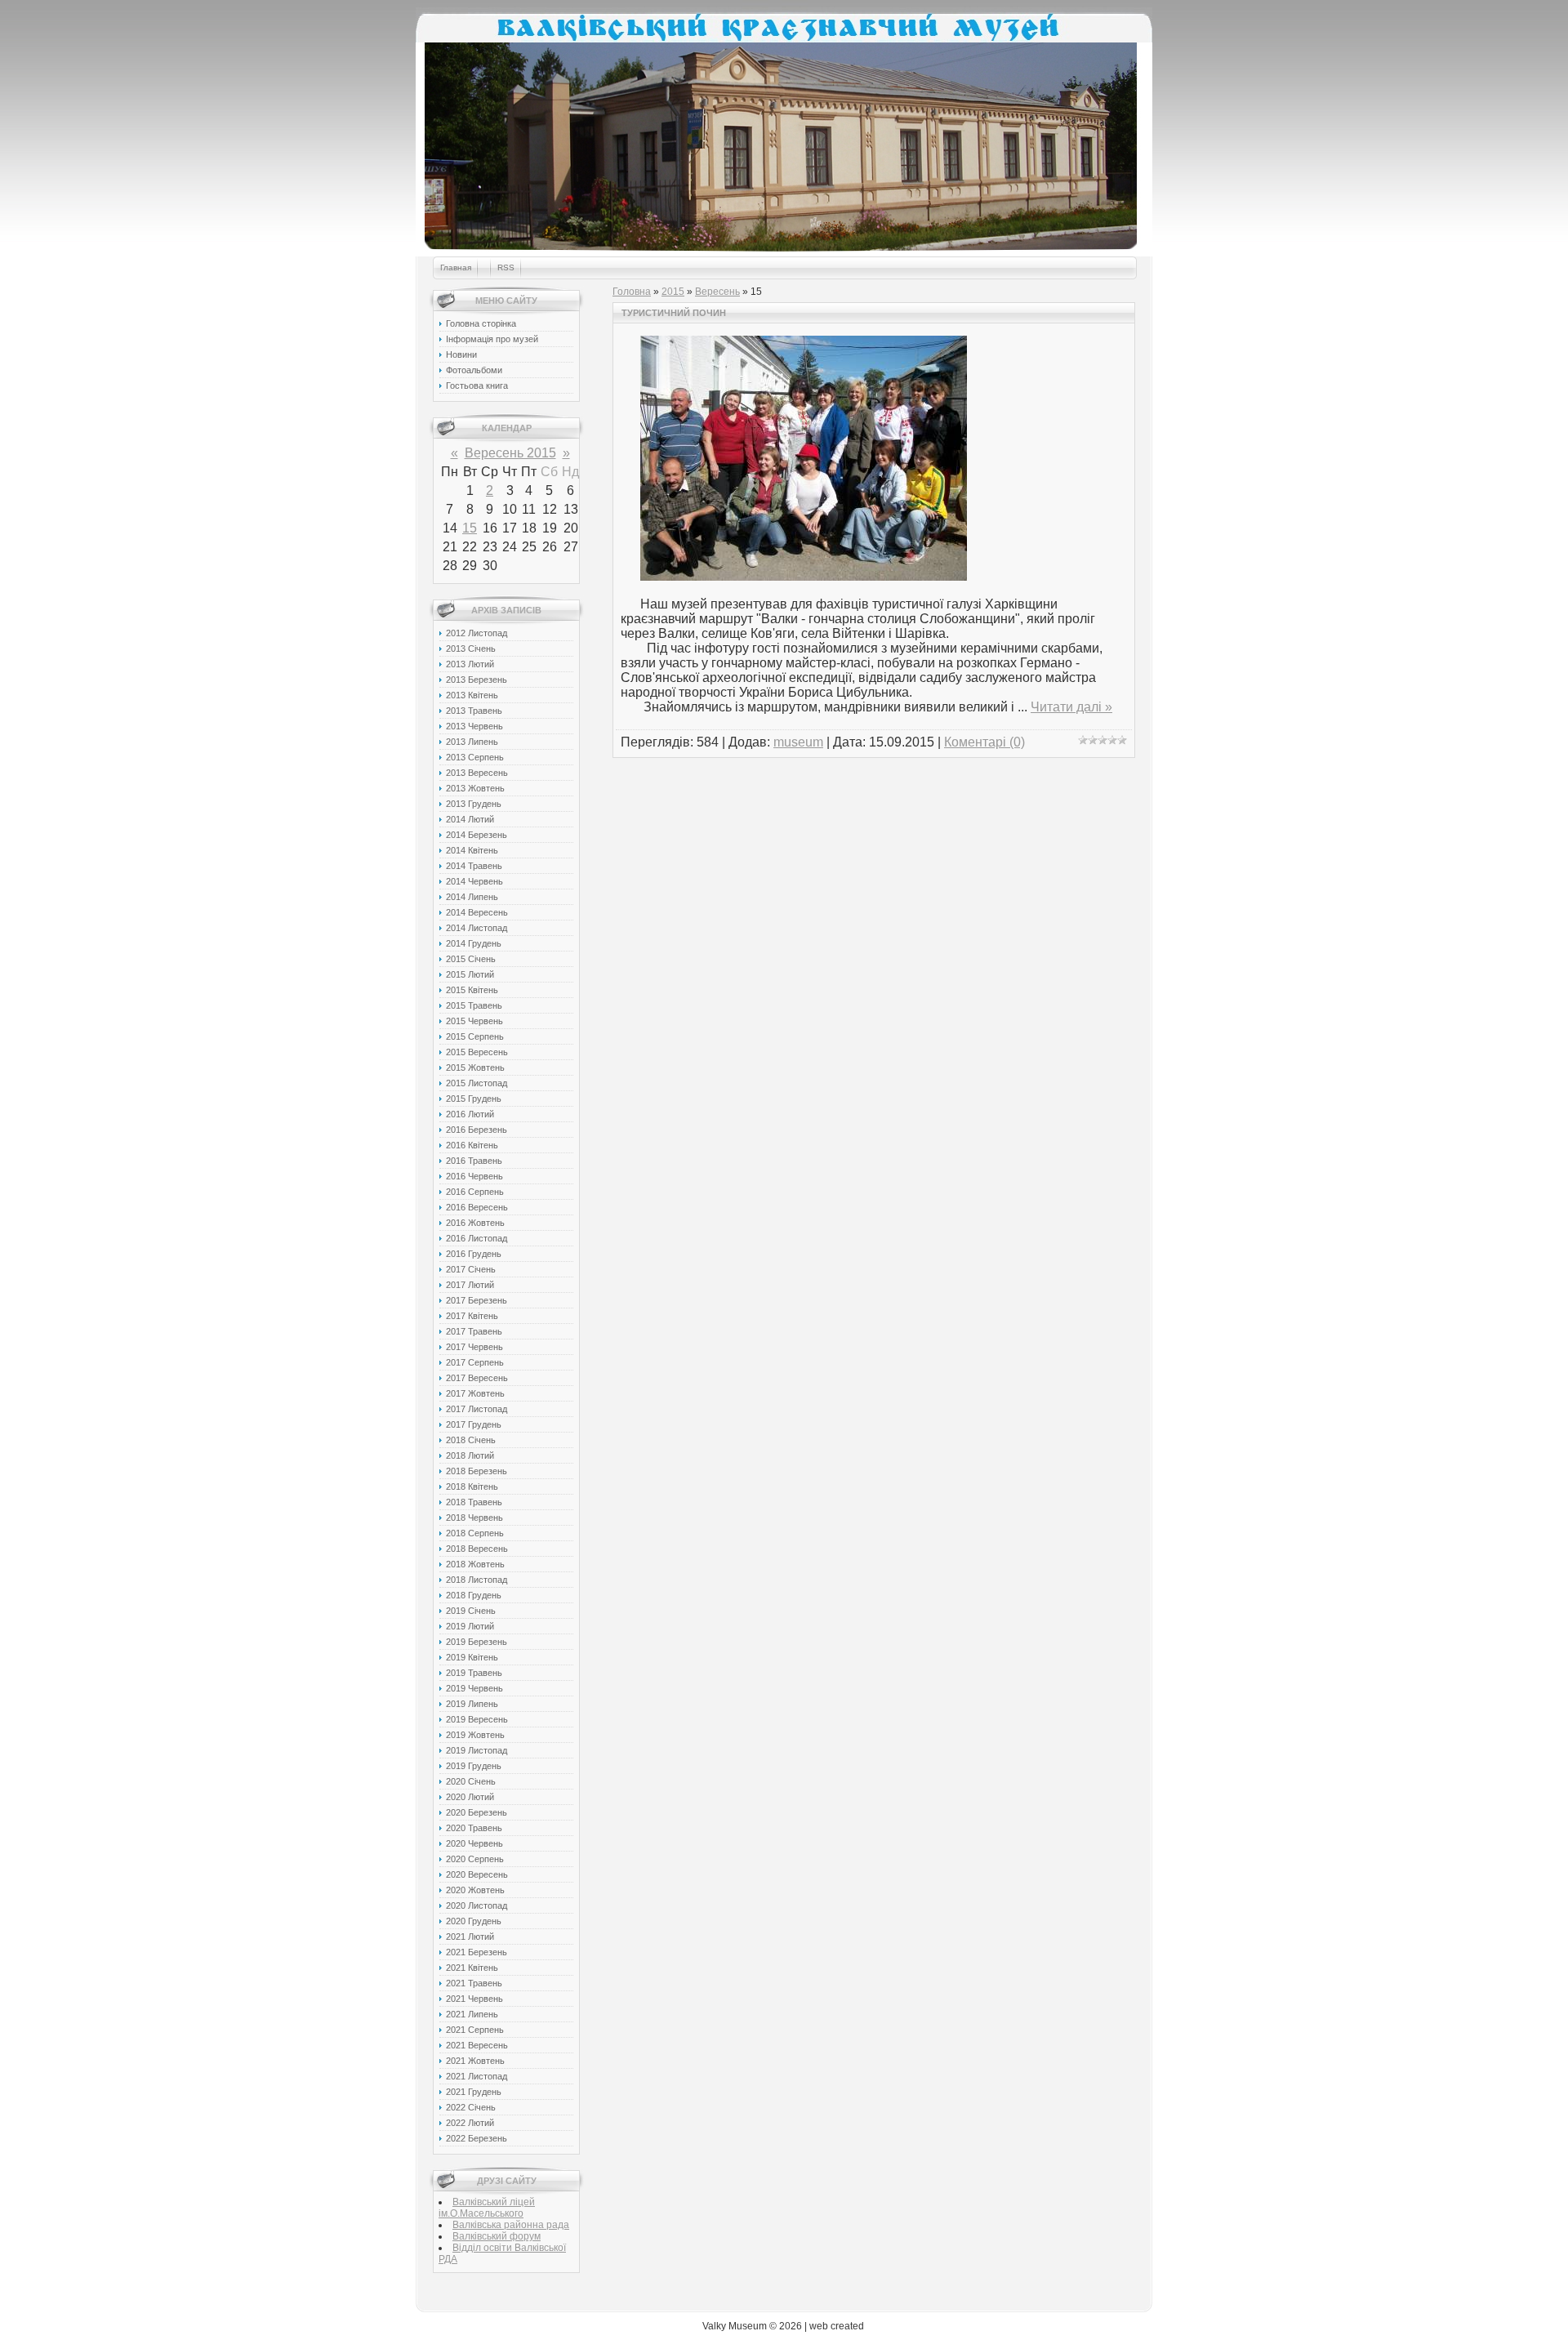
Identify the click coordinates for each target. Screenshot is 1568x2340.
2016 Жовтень (475, 1223)
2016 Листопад (477, 1238)
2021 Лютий (470, 1937)
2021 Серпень (475, 2030)
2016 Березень (477, 1130)
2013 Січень (471, 649)
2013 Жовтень (475, 788)
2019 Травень (474, 1673)
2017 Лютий (470, 1285)
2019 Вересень (477, 1719)
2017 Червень (474, 1347)
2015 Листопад (477, 1083)
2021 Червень (474, 1999)
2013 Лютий (470, 664)
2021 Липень (472, 2014)
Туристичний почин (674, 313)
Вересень (717, 292)
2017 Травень (474, 1331)
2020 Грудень (474, 1921)
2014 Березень (477, 835)
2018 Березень (477, 1471)
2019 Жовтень (475, 1735)
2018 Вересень (477, 1549)
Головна (632, 292)
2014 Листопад (477, 928)
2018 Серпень (475, 1533)
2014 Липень (472, 897)
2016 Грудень (474, 1254)
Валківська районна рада (511, 2225)
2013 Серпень (475, 757)
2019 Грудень (474, 1766)
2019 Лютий (470, 1626)
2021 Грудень (474, 2092)
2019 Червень (474, 1688)
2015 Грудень (474, 1099)
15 (470, 528)
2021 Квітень (472, 1968)
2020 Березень (477, 1812)
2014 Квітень (472, 850)
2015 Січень (471, 959)
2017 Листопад (477, 1409)
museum (798, 742)
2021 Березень (477, 1952)
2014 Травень (474, 866)
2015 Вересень (477, 1052)
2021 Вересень (477, 2045)
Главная (456, 267)
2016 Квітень (472, 1145)
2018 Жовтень (475, 1564)
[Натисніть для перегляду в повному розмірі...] (804, 576)
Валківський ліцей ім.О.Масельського (487, 2208)
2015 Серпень (475, 1036)
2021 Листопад (477, 2076)
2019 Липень (472, 1704)
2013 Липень (472, 742)
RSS (506, 267)
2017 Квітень (472, 1316)
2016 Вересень (477, 1207)
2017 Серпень (475, 1362)
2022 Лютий (470, 2123)
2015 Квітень (472, 990)
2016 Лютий (470, 1114)
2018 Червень (474, 1518)
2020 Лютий (470, 1797)
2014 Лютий (470, 819)
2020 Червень (474, 1843)
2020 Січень (471, 1781)
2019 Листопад (477, 1750)
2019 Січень (471, 1611)
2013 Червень (474, 726)
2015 (673, 292)
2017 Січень (471, 1269)
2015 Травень (474, 1005)
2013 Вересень (477, 773)
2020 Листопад (477, 1905)
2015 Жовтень (475, 1067)
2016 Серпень (475, 1192)
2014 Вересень (477, 912)
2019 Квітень (472, 1657)
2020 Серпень (475, 1859)
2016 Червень (474, 1176)
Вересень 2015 (510, 453)
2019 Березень (477, 1642)
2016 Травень (474, 1161)
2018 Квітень (472, 1486)
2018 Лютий (470, 1455)
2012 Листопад (477, 633)
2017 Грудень (474, 1424)
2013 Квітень (472, 695)
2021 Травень (474, 1983)
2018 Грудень (474, 1595)
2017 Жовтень (475, 1393)
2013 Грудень (474, 804)
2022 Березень (477, 2138)
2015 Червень (474, 1021)
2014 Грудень (474, 943)
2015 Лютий (470, 974)
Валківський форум (497, 2236)
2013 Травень (474, 711)
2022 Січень (471, 2107)
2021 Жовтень (475, 2061)
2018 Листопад (477, 1580)
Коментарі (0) (984, 742)
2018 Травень (474, 1502)
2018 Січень (471, 1440)
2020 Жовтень (475, 1890)
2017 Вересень (477, 1378)
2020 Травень (474, 1828)
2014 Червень (474, 881)
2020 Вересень (477, 1874)
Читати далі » (1071, 707)
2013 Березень (477, 680)
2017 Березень (477, 1300)
